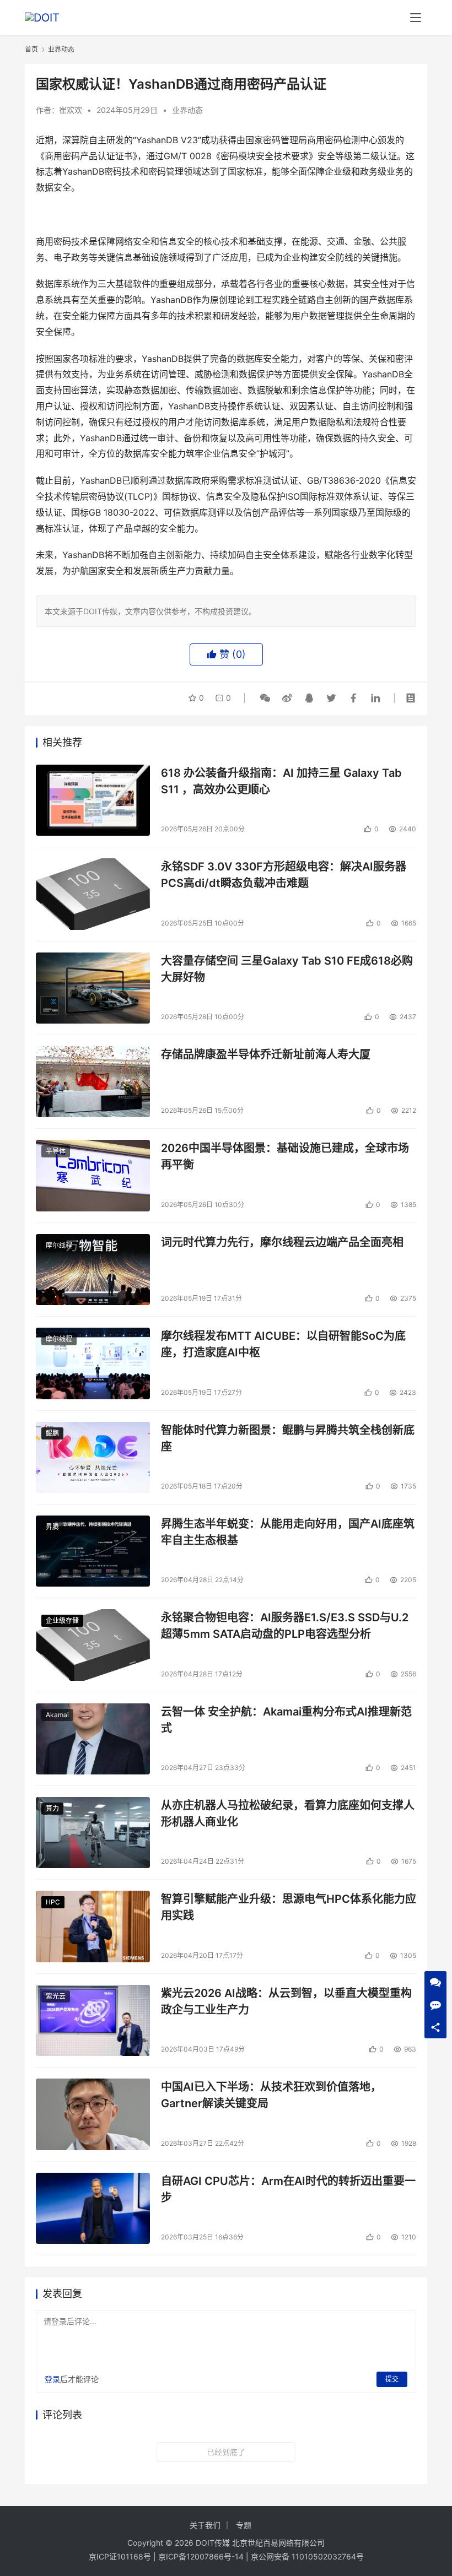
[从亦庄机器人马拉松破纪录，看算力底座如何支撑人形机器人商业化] (93, 1833)
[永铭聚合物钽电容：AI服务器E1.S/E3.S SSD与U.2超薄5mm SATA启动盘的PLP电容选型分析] (93, 1645)
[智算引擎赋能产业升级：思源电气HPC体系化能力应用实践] (93, 1926)
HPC (53, 1902)
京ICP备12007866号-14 (201, 2556)
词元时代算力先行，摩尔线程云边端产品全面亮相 (282, 1242)
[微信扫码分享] (265, 698)
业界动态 (187, 110)
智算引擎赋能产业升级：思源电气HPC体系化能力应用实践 (289, 1907)
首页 (31, 49)
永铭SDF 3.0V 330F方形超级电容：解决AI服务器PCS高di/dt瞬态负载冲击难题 (284, 875)
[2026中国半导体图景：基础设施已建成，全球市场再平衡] (93, 1175)
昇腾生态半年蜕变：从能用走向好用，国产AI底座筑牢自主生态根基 (288, 1532)
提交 (392, 2379)
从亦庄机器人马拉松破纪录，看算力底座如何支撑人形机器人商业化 (288, 1813)
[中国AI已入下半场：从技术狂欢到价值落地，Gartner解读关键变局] (93, 2114)
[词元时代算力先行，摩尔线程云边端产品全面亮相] (93, 1270)
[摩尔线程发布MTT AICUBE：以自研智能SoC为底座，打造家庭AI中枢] (93, 1363)
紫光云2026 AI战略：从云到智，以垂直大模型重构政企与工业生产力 (286, 2001)
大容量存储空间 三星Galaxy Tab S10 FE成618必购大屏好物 (287, 969)
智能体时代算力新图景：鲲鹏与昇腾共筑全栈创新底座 (288, 1438)
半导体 (56, 1151)
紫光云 (56, 1996)
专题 (244, 2525)
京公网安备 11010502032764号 (307, 2556)
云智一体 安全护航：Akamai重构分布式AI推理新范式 (286, 1720)
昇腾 (52, 1527)
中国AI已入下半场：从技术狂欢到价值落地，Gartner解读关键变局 (271, 2095)
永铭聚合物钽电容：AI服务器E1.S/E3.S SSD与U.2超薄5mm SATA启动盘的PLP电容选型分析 (285, 1625)
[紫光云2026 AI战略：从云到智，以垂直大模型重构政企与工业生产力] (93, 2020)
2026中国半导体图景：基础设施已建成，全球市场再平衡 (285, 1156)
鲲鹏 (52, 1433)
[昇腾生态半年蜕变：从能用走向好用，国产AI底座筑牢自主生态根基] (93, 1551)
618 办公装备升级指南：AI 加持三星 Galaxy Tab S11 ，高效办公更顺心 (281, 781)
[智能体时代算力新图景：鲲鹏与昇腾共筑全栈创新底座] (93, 1457)
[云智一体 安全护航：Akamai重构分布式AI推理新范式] (93, 1739)
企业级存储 (62, 1620)
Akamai (57, 1715)
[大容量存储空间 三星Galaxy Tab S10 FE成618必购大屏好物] (93, 988)
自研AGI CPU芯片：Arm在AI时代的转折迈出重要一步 (288, 2189)
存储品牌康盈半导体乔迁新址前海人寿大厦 (266, 1054)
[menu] (416, 18)
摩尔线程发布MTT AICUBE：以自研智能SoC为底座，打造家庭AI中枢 (283, 1344)
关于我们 (205, 2525)
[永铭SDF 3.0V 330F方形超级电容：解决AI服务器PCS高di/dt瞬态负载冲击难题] (93, 894)
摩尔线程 (59, 1245)
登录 (52, 2379)
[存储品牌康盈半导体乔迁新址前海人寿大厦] (93, 1082)
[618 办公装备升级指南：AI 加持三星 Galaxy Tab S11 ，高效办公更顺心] (93, 800)
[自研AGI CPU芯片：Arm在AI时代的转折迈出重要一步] (93, 2208)
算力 (52, 1808)
